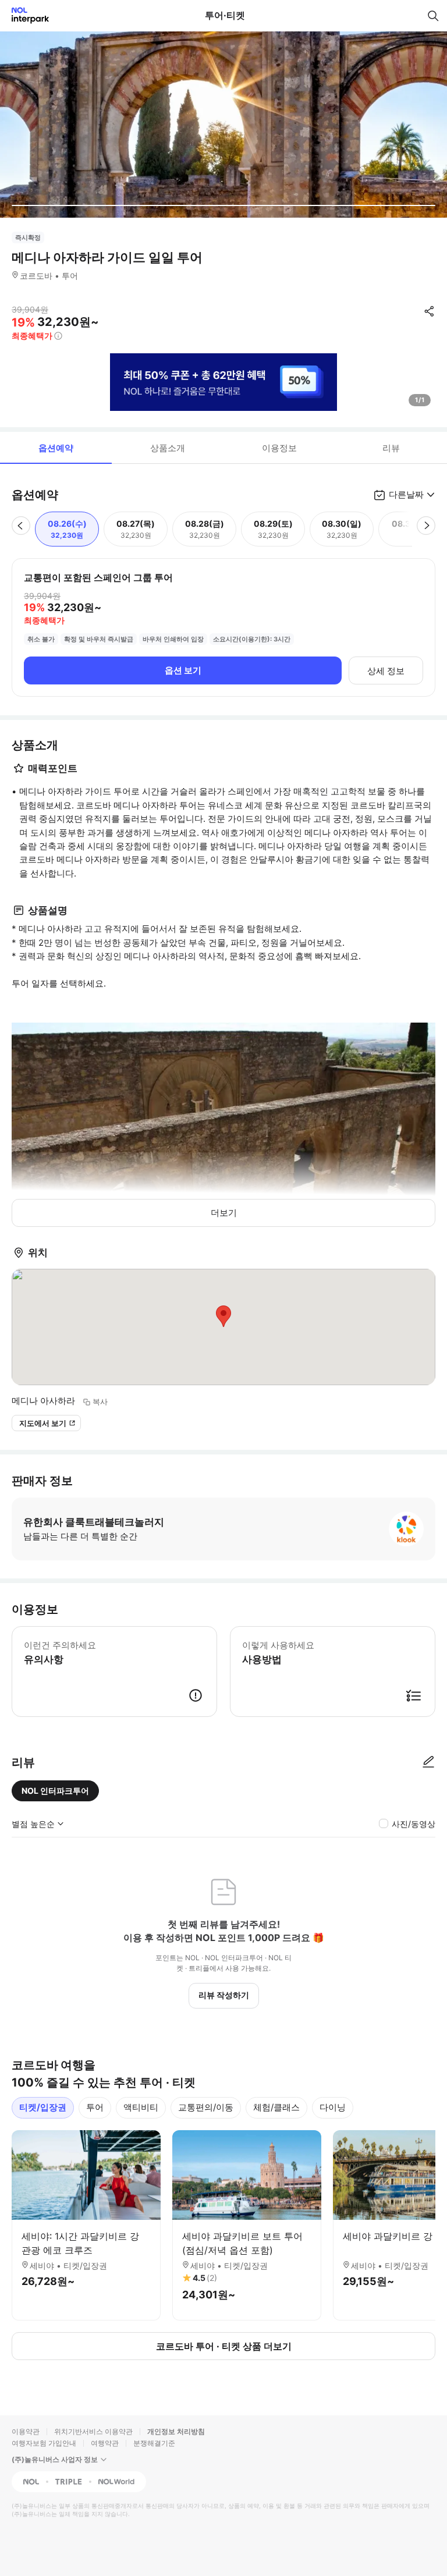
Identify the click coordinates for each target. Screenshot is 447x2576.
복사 (100, 1401)
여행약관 (105, 2443)
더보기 (224, 1213)
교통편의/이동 (206, 2107)
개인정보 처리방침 (176, 2431)
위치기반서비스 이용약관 (93, 2431)
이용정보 (279, 448)
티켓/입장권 (43, 2107)
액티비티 (141, 2107)
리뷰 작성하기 (224, 1995)
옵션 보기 (183, 670)
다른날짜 (406, 494)
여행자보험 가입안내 (44, 2443)
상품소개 (168, 448)
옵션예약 (56, 448)
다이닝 (333, 2107)
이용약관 (26, 2431)
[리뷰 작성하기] (428, 1762)
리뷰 (391, 448)
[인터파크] (25, 15)
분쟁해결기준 (154, 2443)
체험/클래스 (276, 2107)
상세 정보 (386, 671)
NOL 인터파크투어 (55, 1791)
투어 (95, 2107)
